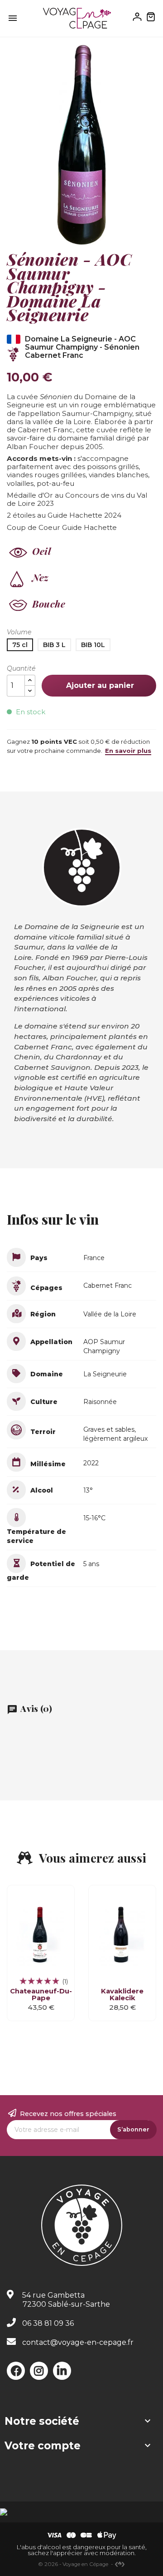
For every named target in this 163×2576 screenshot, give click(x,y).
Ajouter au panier (99, 685)
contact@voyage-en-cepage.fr (78, 2342)
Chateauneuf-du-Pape (41, 1995)
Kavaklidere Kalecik (122, 1995)
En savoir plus (128, 751)
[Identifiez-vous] (137, 16)
